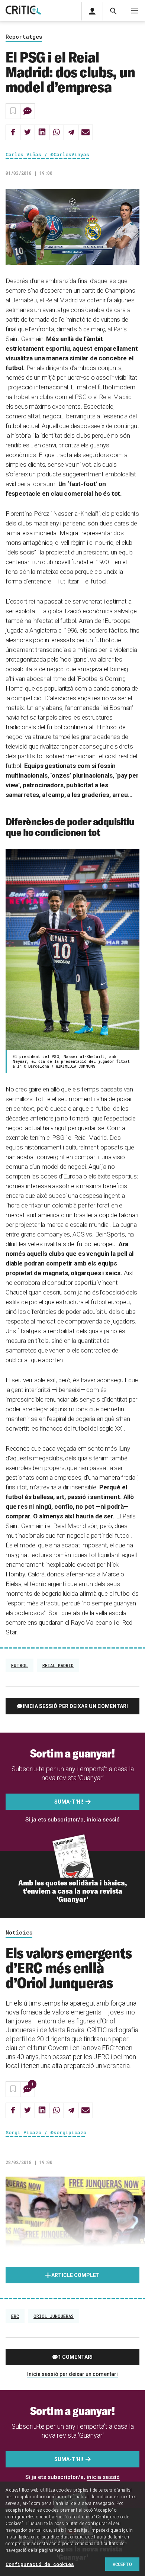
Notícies (19, 1933)
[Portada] (23, 11)
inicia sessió (103, 1820)
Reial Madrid (58, 1665)
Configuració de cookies (40, 2564)
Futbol (20, 1665)
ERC (15, 2316)
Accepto (122, 2564)
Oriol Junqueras (54, 2316)
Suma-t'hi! (69, 1802)
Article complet (75, 2275)
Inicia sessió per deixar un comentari (75, 1706)
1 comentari (75, 2357)
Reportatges (24, 37)
